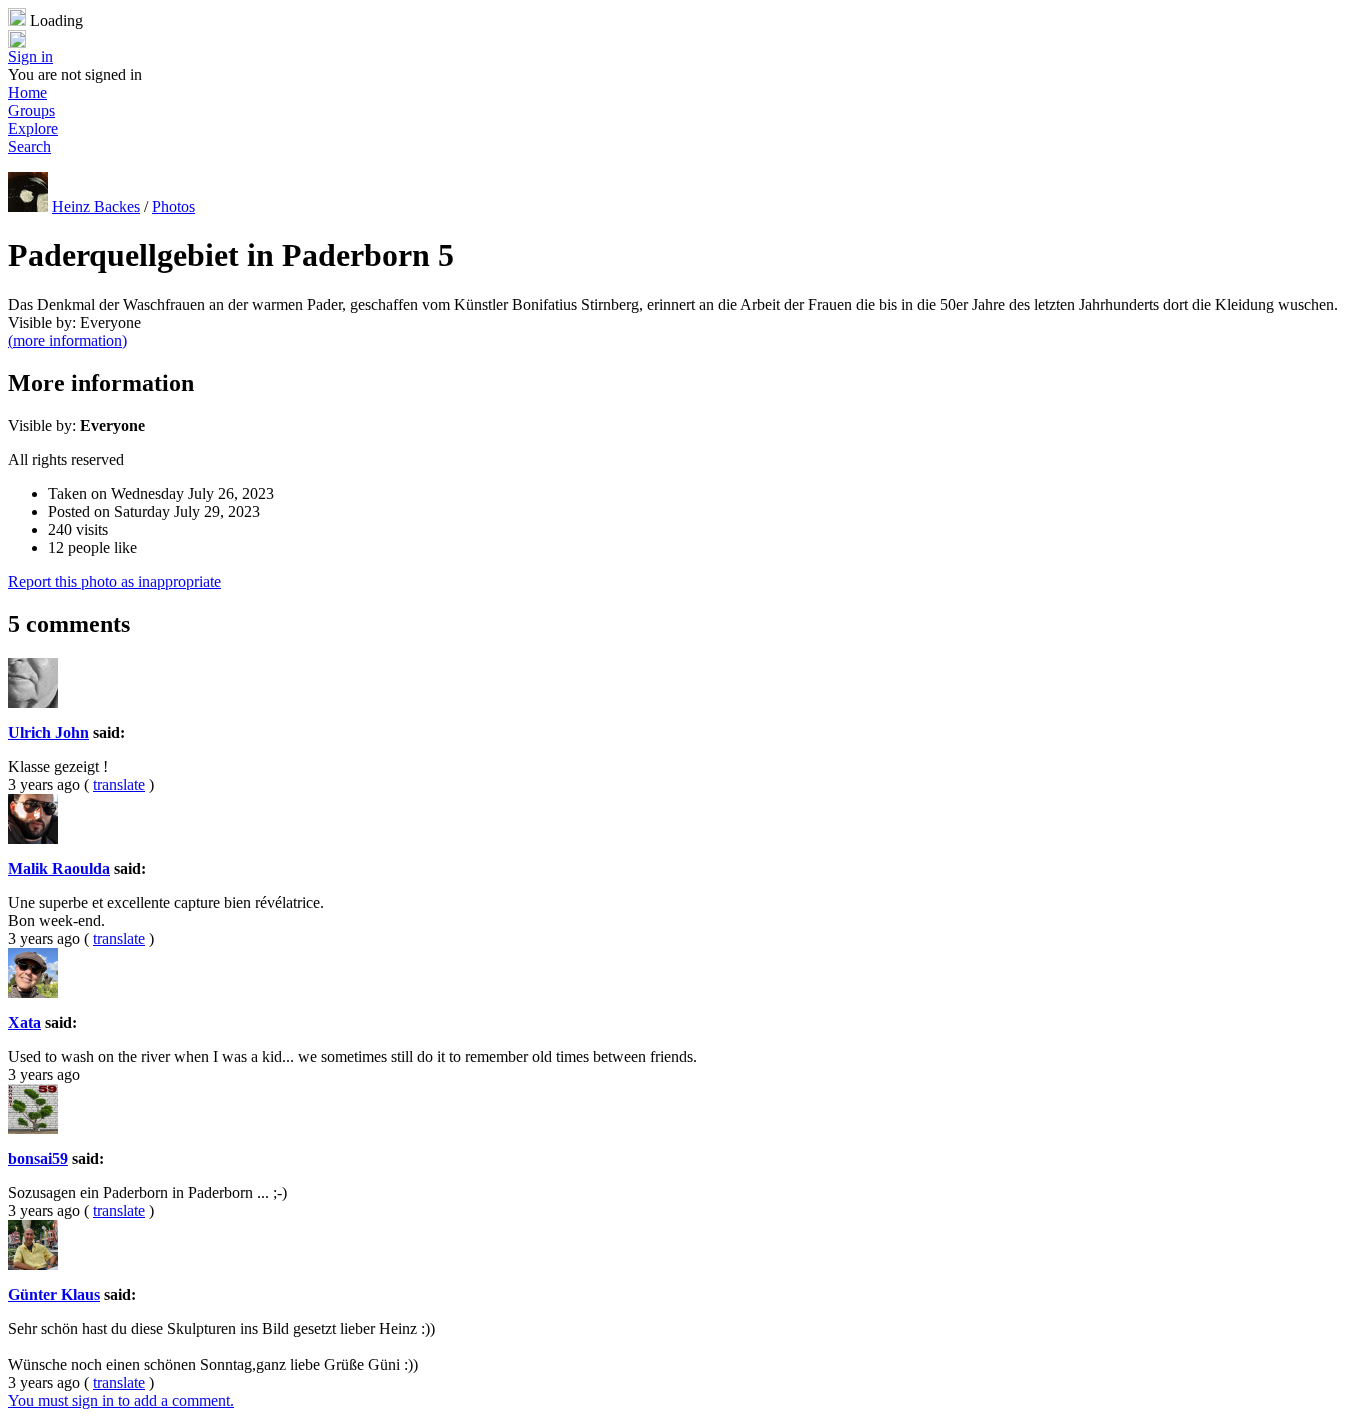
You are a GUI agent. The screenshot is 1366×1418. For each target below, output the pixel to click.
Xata (24, 1022)
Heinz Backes (96, 206)
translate (119, 784)
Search (29, 146)
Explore (33, 128)
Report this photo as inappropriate (114, 581)
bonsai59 (38, 1158)
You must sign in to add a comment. (121, 1400)
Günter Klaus (54, 1294)
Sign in (30, 56)
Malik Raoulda (59, 868)
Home (27, 92)
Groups (31, 110)
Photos (173, 206)
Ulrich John (48, 732)
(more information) (67, 340)
